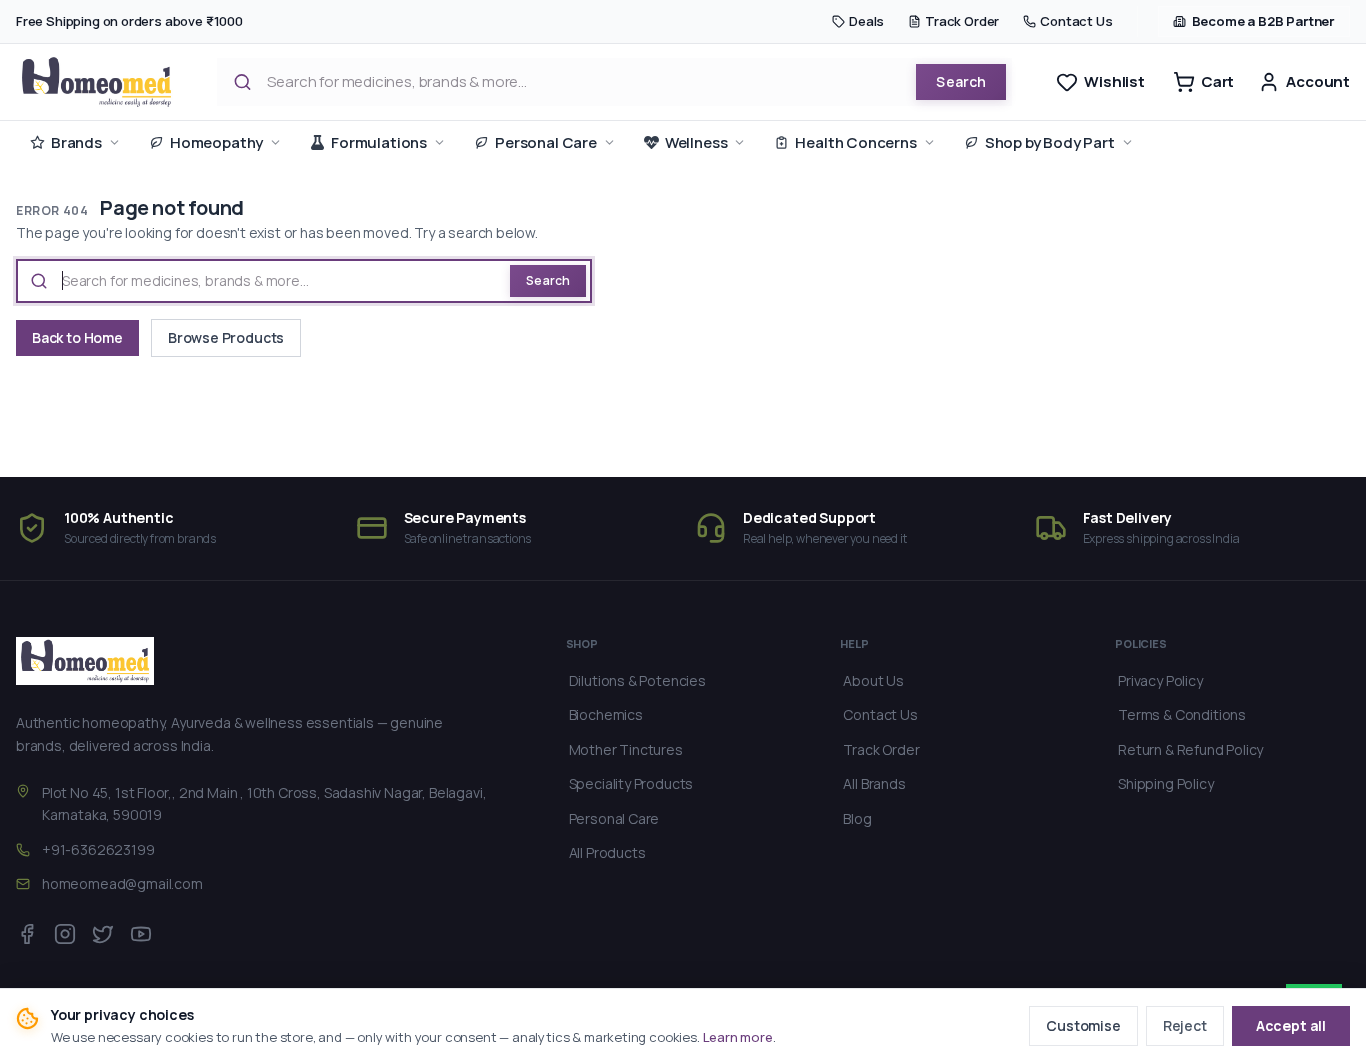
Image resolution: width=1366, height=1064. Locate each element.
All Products (607, 852)
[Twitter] (103, 934)
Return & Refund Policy (1190, 749)
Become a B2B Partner (1263, 21)
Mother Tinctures (626, 749)
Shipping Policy (1165, 783)
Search (961, 81)
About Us (873, 680)
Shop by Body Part (1050, 142)
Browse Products (226, 337)
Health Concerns (855, 142)
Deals (866, 21)
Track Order (962, 21)
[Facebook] (27, 934)
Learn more (738, 1037)
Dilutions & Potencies (637, 680)
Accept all (1291, 1025)
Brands (76, 142)
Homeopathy (216, 142)
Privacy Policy (1160, 680)
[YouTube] (141, 934)
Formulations (379, 142)
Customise (1083, 1025)
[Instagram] (65, 934)
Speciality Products (631, 783)
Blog (857, 818)
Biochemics (606, 714)
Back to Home (77, 337)
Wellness (696, 142)
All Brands (874, 783)
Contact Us (1076, 21)
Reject (1185, 1025)
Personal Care (546, 142)
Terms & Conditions (1182, 714)
